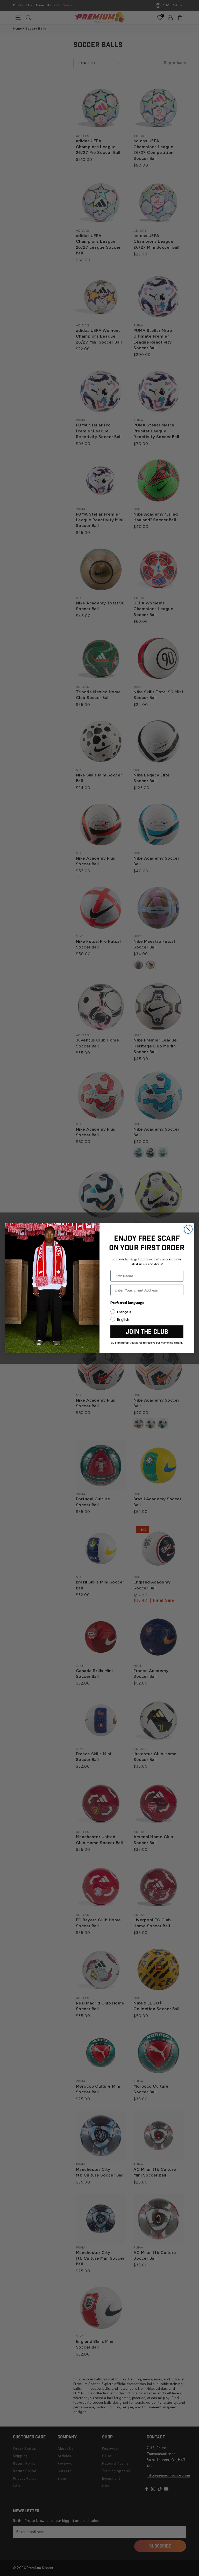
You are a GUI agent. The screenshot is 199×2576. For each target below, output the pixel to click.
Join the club (147, 1332)
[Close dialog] (188, 1229)
